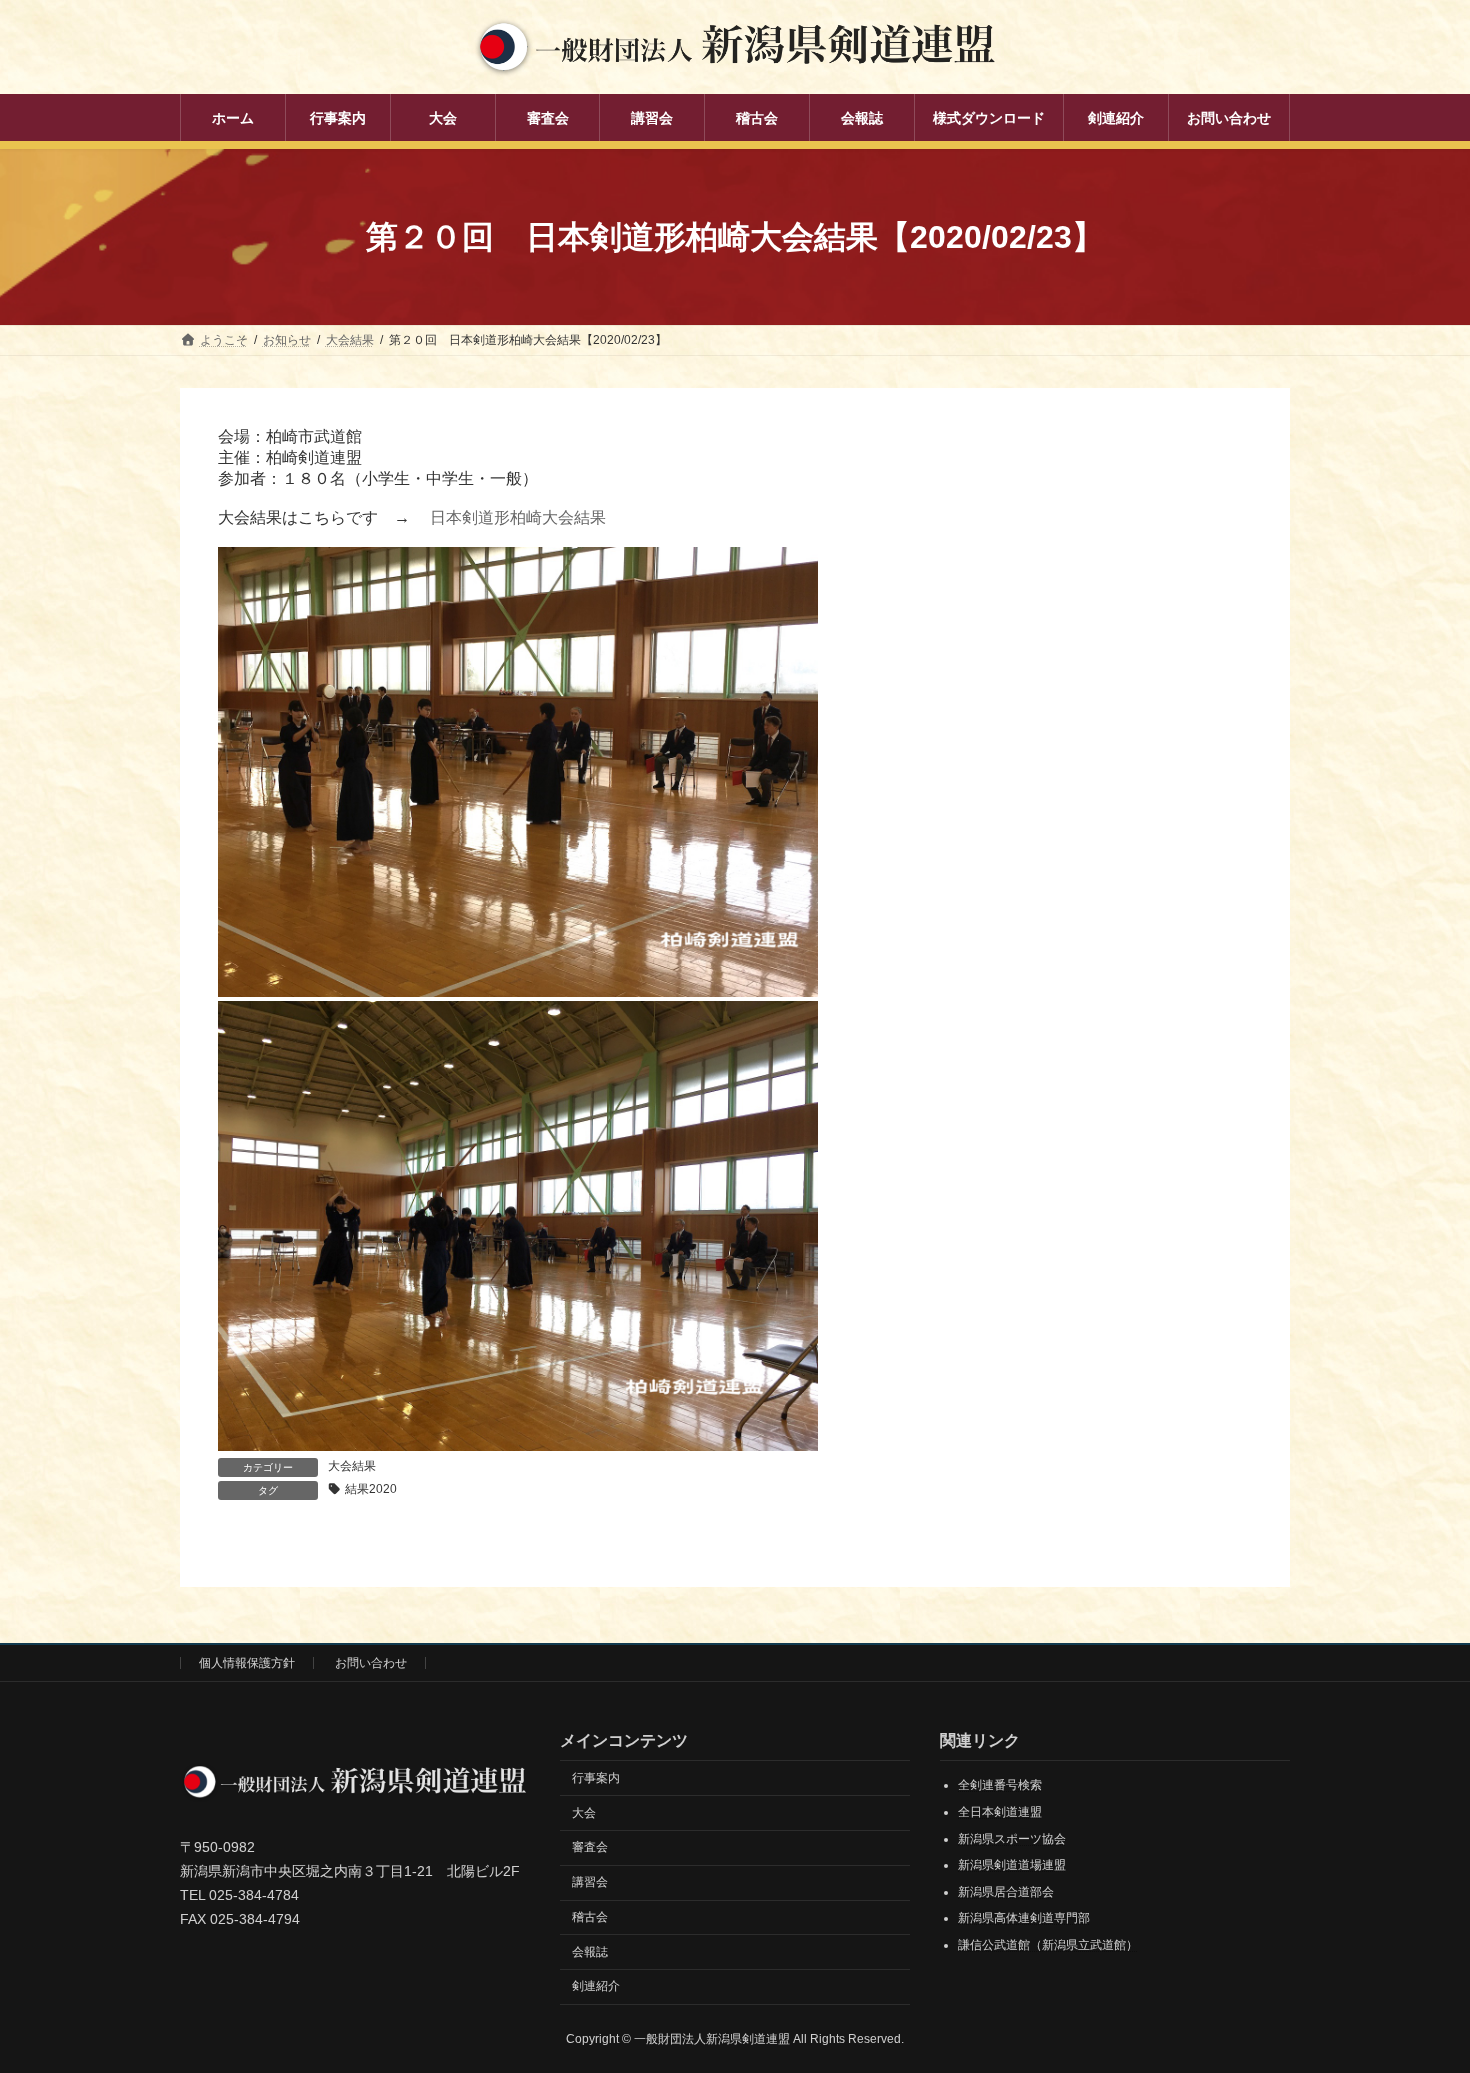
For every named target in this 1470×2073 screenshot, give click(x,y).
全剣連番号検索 (1000, 1786)
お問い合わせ (371, 1663)
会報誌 (590, 1952)
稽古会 (590, 1917)
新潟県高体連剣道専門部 (1024, 1919)
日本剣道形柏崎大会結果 (518, 517)
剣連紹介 (596, 1987)
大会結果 (352, 1466)
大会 (584, 1813)
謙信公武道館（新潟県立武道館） (1048, 1945)
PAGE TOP (1417, 1992)
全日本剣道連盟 (1000, 1812)
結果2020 (371, 1489)
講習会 (590, 1882)
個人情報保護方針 (247, 1663)
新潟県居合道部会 (1006, 1892)
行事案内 (596, 1778)
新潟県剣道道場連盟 (1012, 1866)
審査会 (590, 1848)
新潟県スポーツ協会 (1012, 1839)
